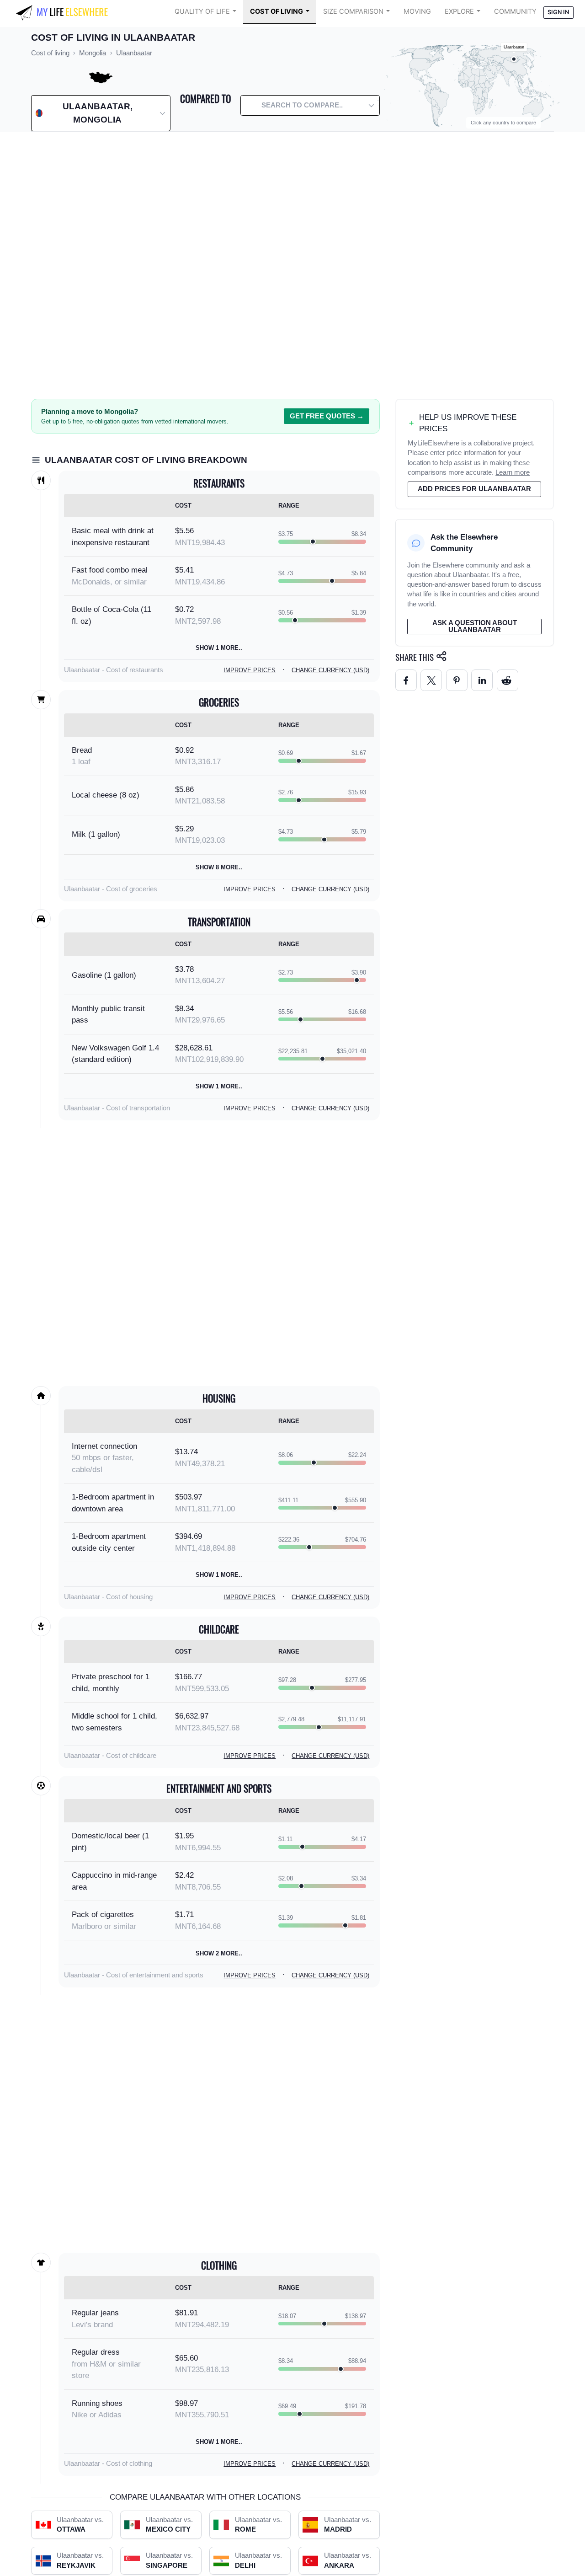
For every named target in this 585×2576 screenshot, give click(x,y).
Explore (459, 11)
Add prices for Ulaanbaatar (474, 489)
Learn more (513, 472)
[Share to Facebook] (406, 680)
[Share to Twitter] (431, 680)
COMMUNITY (515, 11)
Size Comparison (353, 11)
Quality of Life (202, 11)
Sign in (558, 12)
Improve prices (250, 670)
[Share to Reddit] (508, 680)
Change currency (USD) (330, 670)
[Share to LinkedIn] (482, 680)
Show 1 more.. (219, 648)
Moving (417, 11)
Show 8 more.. (219, 867)
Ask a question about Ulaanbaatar (475, 626)
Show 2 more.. (219, 1953)
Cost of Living (277, 11)
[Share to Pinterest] (457, 680)
